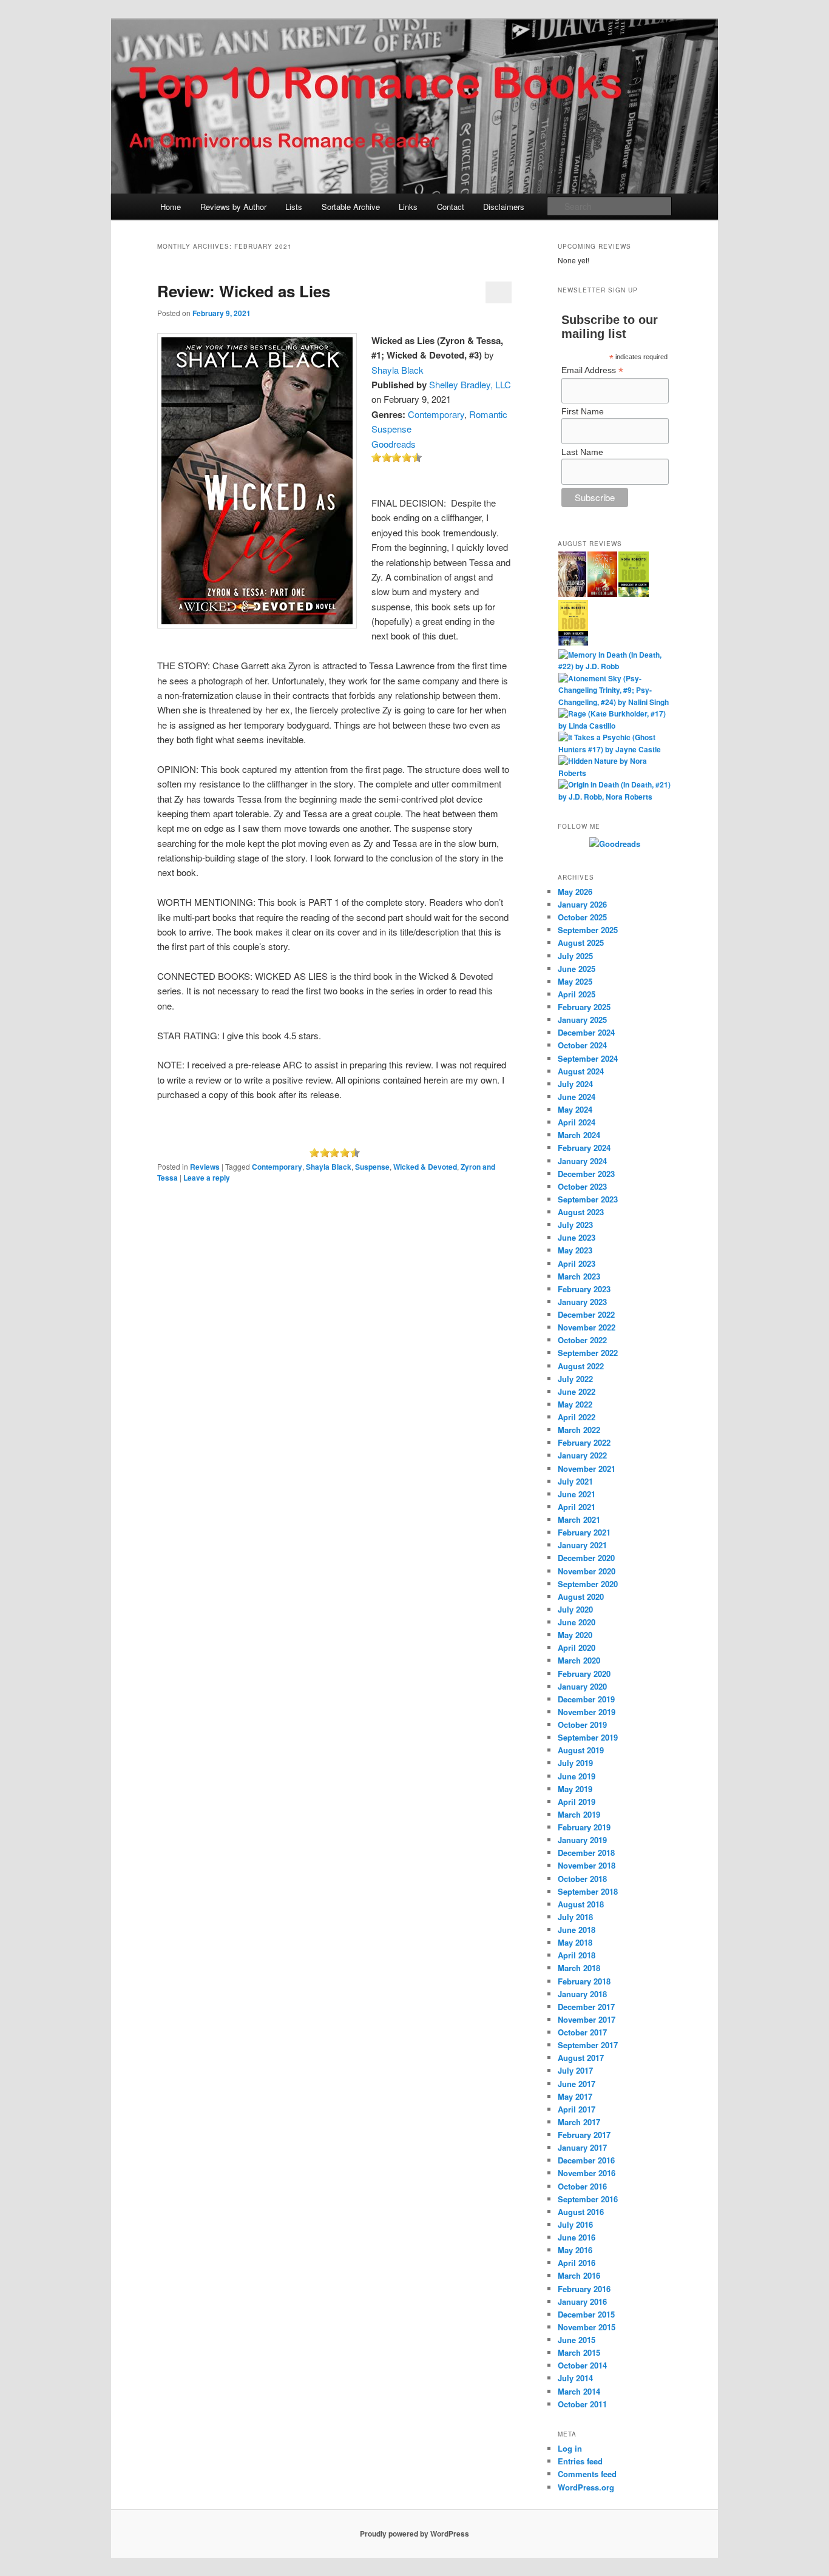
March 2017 (579, 2122)
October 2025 (582, 917)
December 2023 (586, 1174)
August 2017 (581, 2058)
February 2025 (584, 1007)
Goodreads (394, 444)
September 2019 (588, 1737)
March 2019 (579, 1814)
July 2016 (575, 2224)
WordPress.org (586, 2487)
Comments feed (587, 2474)
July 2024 (575, 1084)
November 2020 (587, 1571)
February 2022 (584, 1442)
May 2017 (575, 2096)
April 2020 (577, 1647)
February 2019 (584, 1827)
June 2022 (577, 1391)
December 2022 (586, 1314)
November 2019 (587, 1712)
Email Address (592, 370)
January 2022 (582, 1455)
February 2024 (584, 1148)
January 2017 (582, 2147)
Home (171, 207)
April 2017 (577, 2109)
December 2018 (586, 1853)
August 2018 (581, 1904)
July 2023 (575, 1225)
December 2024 (586, 1032)
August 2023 (581, 1212)
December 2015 (586, 2314)
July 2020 (575, 1609)
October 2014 (582, 2365)
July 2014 (575, 2378)
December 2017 (586, 2007)
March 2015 (579, 2352)
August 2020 (581, 1597)
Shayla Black (398, 370)
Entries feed (580, 2461)
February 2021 (584, 1532)
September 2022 (588, 1353)
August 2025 (581, 942)
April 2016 (577, 2263)
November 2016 (587, 2173)
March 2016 (579, 2275)
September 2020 (588, 1584)
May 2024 (575, 1109)
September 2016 (588, 2199)
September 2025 (588, 930)
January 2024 (582, 1161)
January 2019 (582, 1840)
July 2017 (575, 2070)
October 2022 (582, 1340)
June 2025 (577, 969)
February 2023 (584, 1289)
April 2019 (577, 1802)
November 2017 (587, 2019)
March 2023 (579, 1276)
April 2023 (577, 1263)
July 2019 (575, 1763)
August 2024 (581, 1071)
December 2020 (586, 1558)
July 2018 (575, 1917)
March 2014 (579, 2391)
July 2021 (575, 1481)
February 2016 (584, 2289)
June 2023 (577, 1237)
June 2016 (577, 2237)
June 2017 (577, 2084)
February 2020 (584, 1674)
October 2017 (582, 2032)
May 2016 (575, 2250)
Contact (451, 207)
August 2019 (581, 1750)
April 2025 (577, 994)
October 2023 (582, 1186)
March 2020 (579, 1660)
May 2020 (575, 1635)
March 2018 (579, 1968)
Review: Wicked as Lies (244, 291)
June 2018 (577, 1930)
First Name (583, 411)
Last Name (582, 452)
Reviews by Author (233, 207)
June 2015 (577, 2340)
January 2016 (582, 2301)
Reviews (205, 1167)
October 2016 (582, 2186)
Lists (294, 207)
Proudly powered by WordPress (414, 2534)
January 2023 (582, 1302)
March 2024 (579, 1135)
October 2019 (582, 1725)
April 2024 (577, 1122)
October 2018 (582, 1879)
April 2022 (577, 1417)
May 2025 (575, 981)
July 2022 (575, 1379)
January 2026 (582, 904)
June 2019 (577, 1776)
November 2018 (587, 1865)
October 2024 (582, 1045)
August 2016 (581, 2212)
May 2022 (575, 1404)
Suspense (372, 1167)
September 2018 (588, 1891)
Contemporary (436, 414)
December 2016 (586, 2160)
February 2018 (584, 1981)
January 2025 (582, 1020)
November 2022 (587, 1327)
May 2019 (575, 1789)
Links (408, 207)
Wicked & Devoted (425, 1167)
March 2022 (579, 1430)
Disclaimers (504, 207)
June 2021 (577, 1494)
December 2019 (586, 1699)
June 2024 (577, 1097)
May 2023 (575, 1250)
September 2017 (588, 2045)
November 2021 (587, 1468)
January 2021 (582, 1545)
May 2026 (575, 892)
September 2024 (588, 1058)
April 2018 (577, 1955)
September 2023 (588, 1199)
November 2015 (587, 2327)
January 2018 (582, 1994)
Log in (570, 2448)
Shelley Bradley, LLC (470, 384)
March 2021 (579, 1519)
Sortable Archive (351, 207)
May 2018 (575, 1942)
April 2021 (577, 1507)
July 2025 (575, 956)
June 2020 (577, 1622)
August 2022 (581, 1366)
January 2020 (582, 1686)
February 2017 (584, 2135)
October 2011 (582, 2404)
